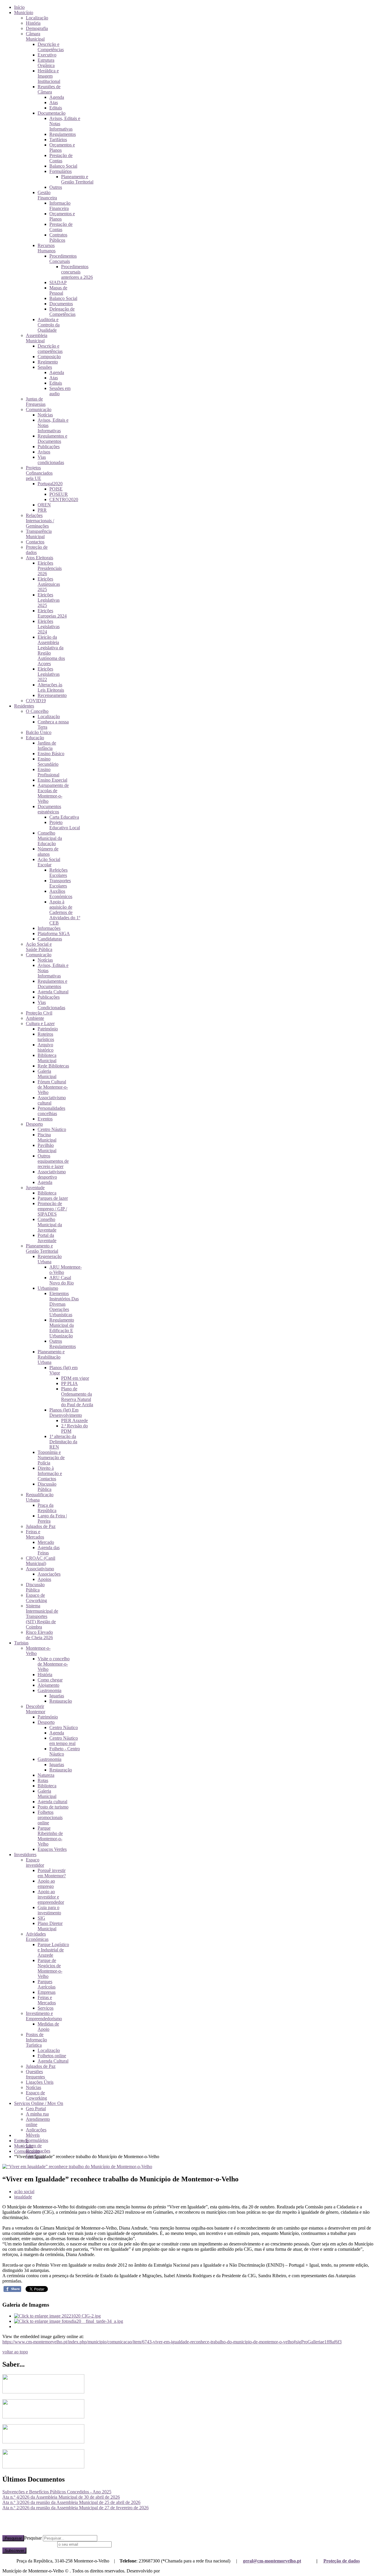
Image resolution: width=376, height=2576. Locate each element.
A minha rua (37, 2114)
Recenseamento (52, 695)
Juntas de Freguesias (36, 402)
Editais (56, 108)
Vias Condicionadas (51, 1005)
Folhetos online (52, 2056)
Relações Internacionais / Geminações (40, 521)
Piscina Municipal (47, 1137)
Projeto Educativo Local (65, 825)
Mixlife (168, 2571)
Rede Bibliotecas (53, 1066)
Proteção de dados (342, 2561)
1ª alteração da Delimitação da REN (63, 1442)
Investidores (25, 1855)
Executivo (47, 55)
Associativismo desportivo (52, 1174)
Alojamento (48, 1685)
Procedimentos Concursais (63, 259)
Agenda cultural (52, 1802)
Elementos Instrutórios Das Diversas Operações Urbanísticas (64, 1304)
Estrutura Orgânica (46, 63)
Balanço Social (63, 166)
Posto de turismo (53, 1807)
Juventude (35, 1188)
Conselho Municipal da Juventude (50, 1225)
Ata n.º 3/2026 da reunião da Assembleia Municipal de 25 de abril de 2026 (71, 2502)
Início (19, 7)
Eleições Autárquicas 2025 (49, 584)
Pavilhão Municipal (47, 1148)
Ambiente (35, 1018)
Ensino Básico (51, 754)
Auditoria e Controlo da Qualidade (49, 325)
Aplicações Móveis (36, 2132)
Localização (37, 18)
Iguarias (57, 1696)
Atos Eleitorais (40, 558)
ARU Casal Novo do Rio (62, 1280)
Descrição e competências (50, 349)
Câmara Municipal (35, 36)
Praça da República (47, 1508)
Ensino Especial (52, 780)
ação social (24, 2192)
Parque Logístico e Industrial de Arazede (53, 1950)
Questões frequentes (35, 2074)
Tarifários (58, 140)
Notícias (45, 415)
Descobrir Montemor (36, 1709)
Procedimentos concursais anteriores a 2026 (77, 272)
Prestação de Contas (61, 158)
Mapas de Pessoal (58, 290)
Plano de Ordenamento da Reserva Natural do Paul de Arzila (77, 1397)
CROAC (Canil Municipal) (41, 1561)
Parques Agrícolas (47, 1984)
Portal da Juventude (47, 1238)
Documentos (61, 304)
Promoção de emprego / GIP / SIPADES (52, 1209)
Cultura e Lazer (40, 1023)
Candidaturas (50, 939)
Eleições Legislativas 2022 (49, 674)
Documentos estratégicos (49, 809)
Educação (35, 738)
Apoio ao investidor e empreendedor (51, 1897)
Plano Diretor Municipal (50, 1926)
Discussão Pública (47, 1487)
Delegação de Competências (62, 312)
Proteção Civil (39, 1013)
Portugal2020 (50, 484)
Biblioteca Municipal (47, 1058)
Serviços (46, 2008)
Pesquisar (13, 2538)
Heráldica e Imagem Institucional (49, 76)
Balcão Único (39, 732)
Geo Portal (36, 2109)
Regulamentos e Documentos (52, 439)
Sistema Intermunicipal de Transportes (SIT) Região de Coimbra (42, 1616)
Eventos (45, 1119)
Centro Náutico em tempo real (64, 1741)
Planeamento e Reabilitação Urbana (51, 1357)
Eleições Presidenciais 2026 (50, 568)
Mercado (46, 1542)
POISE (56, 489)
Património (48, 1029)
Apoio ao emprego (46, 1884)
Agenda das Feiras (49, 1550)
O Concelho (37, 711)
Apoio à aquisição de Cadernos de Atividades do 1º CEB (65, 912)
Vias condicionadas (51, 460)
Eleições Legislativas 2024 (49, 627)
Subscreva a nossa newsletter (29, 2544)
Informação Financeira (60, 206)
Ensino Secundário (48, 761)
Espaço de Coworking (36, 1598)
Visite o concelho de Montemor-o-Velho (54, 1664)
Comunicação (39, 409)
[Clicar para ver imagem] (77, 2167)
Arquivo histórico (46, 1047)
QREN (44, 505)
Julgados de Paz (41, 1526)
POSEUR (59, 494)
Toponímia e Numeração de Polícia (51, 1458)
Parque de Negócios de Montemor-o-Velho (50, 1968)
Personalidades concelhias (51, 1111)
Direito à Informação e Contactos (50, 1473)
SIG (41, 1918)
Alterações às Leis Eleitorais (51, 687)
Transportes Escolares (60, 883)
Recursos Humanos (47, 248)
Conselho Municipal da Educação (50, 838)
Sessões (45, 367)
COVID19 (36, 701)
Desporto (34, 1124)
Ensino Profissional (48, 772)
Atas (54, 102)
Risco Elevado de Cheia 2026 (39, 1635)
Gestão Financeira (47, 195)
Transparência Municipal (39, 534)
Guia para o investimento (49, 1910)
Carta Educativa (64, 817)
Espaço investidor (35, 1862)
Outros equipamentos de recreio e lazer (53, 1161)
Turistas (21, 1643)
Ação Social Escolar (49, 862)
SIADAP (58, 282)
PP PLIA (69, 1383)
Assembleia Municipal (37, 338)
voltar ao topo (15, 2352)
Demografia (37, 28)
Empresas (47, 1992)
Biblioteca (47, 1193)
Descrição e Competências (51, 47)
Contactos (35, 542)
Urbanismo (48, 1288)
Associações (49, 1574)
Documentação (52, 113)
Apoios (44, 1579)
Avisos (44, 452)
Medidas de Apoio (48, 2027)
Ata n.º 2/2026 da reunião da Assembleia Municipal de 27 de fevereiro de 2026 (75, 2508)
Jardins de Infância (47, 746)
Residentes (24, 706)
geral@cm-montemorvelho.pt (272, 2561)
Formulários (61, 171)
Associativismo (40, 1569)
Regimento (48, 362)
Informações (49, 928)
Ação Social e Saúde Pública (39, 947)
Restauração (61, 1701)
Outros (56, 187)
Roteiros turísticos (46, 1037)
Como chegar (50, 1680)
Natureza (46, 1775)
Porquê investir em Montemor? (52, 1873)
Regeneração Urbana (50, 1259)
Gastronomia (49, 1690)
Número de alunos (48, 851)
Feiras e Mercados (35, 1534)
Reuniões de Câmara (49, 89)
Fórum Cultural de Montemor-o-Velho (53, 1087)
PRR (42, 510)
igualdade (23, 2197)
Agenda (57, 97)
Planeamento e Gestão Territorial (77, 179)
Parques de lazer (53, 1198)
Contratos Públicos (58, 237)
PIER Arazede (74, 1420)
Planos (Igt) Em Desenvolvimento (66, 1413)
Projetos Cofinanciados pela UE (39, 473)
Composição (49, 357)
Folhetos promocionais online (50, 1817)
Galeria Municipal (47, 1074)
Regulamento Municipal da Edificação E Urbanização (62, 1328)
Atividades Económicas (37, 1937)
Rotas (43, 1780)
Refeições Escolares (58, 873)
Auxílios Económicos (61, 894)
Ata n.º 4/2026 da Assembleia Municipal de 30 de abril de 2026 (61, 2497)
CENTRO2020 (64, 499)
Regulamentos (63, 134)
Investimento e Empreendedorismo (44, 2016)
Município (24, 12)
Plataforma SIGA (54, 934)
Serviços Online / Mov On (39, 2103)
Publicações (49, 447)
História (33, 23)
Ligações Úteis (40, 2082)
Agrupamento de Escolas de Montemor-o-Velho (53, 793)
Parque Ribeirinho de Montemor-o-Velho (50, 1836)
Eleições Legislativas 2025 (49, 600)
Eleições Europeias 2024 (52, 613)
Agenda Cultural (53, 992)
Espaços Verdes (52, 1849)
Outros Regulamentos (63, 1344)
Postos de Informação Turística (36, 2040)
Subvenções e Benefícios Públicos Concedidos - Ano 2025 (57, 2492)
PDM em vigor (75, 1378)
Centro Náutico (52, 1129)
